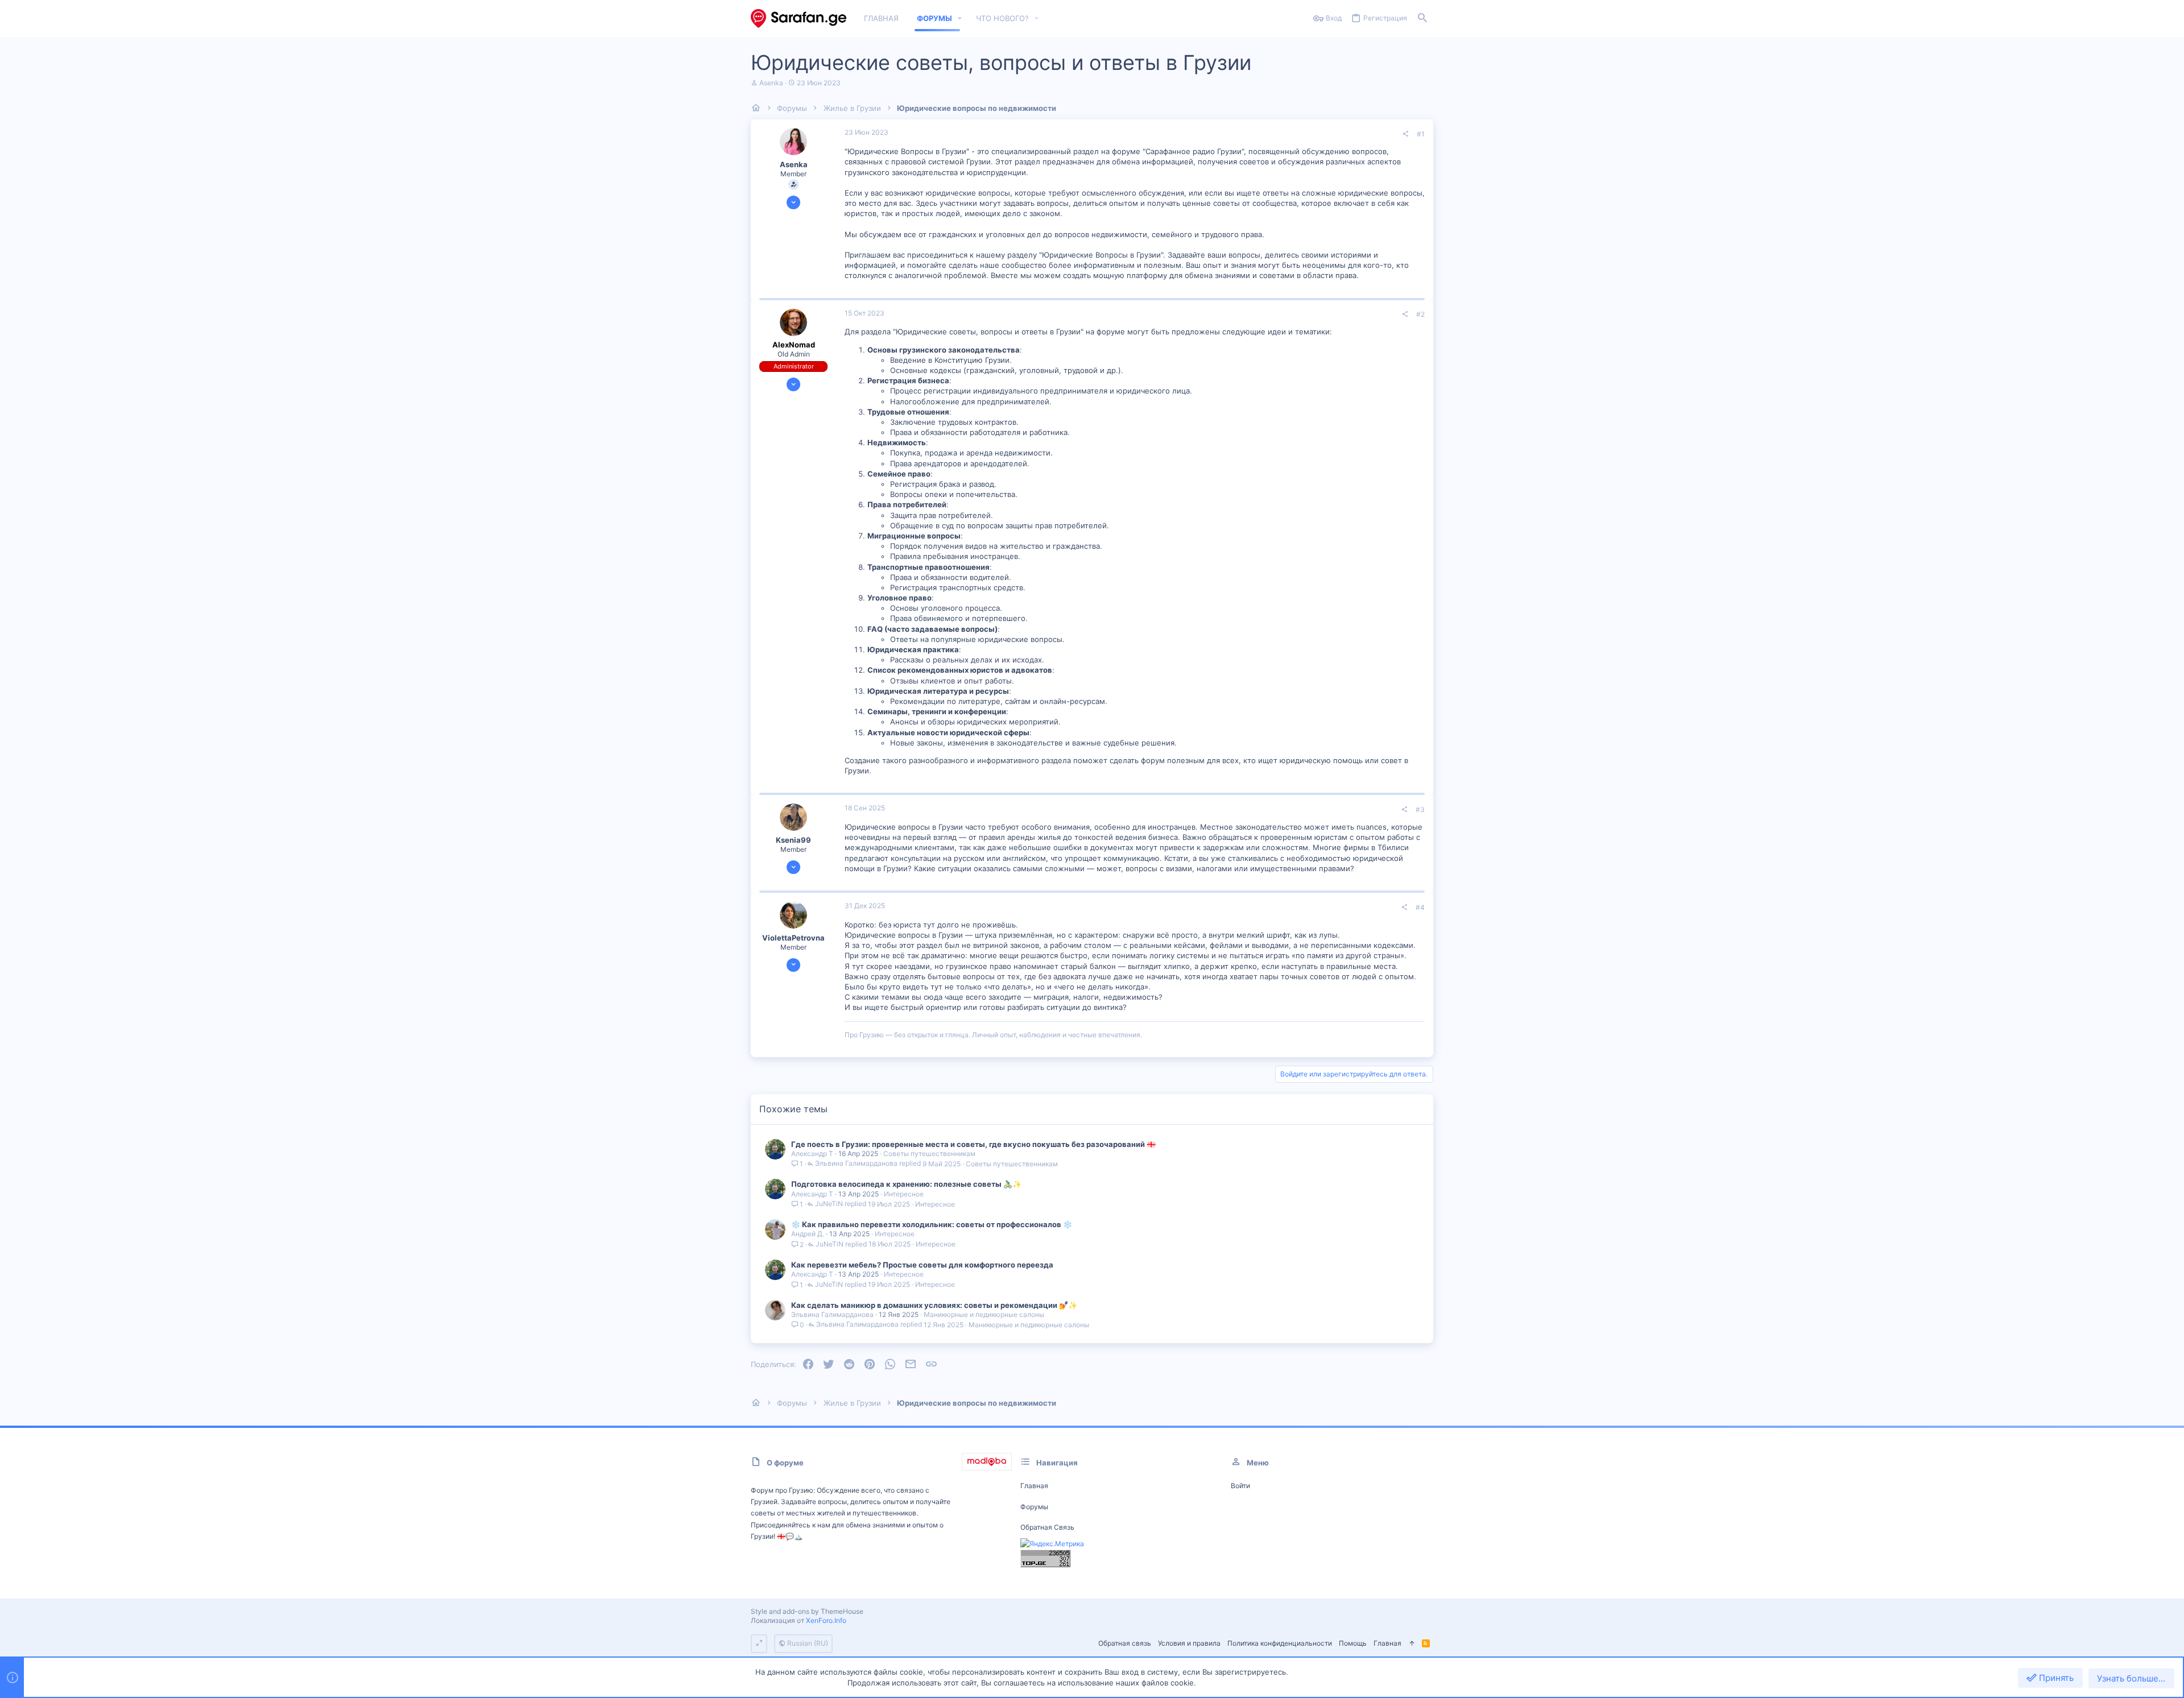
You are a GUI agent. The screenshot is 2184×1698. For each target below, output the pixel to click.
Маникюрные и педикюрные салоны (984, 1314)
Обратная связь (1047, 1527)
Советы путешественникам (929, 1154)
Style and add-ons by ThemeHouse (807, 1611)
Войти (1240, 1486)
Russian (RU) (807, 1643)
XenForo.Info (826, 1620)
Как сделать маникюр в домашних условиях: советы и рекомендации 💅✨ (934, 1305)
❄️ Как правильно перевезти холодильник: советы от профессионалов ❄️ (932, 1224)
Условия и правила (1189, 1643)
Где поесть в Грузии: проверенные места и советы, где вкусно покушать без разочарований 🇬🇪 (973, 1144)
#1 (1421, 134)
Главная (1034, 1486)
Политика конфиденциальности (1280, 1643)
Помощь (1353, 1643)
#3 (1420, 809)
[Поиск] (1422, 18)
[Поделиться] (1405, 134)
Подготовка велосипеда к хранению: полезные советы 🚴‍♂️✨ (906, 1184)
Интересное (904, 1194)
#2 (1420, 314)
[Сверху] (1412, 1644)
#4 (1420, 907)
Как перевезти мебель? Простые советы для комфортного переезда (922, 1265)
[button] (960, 18)
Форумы (1034, 1507)
